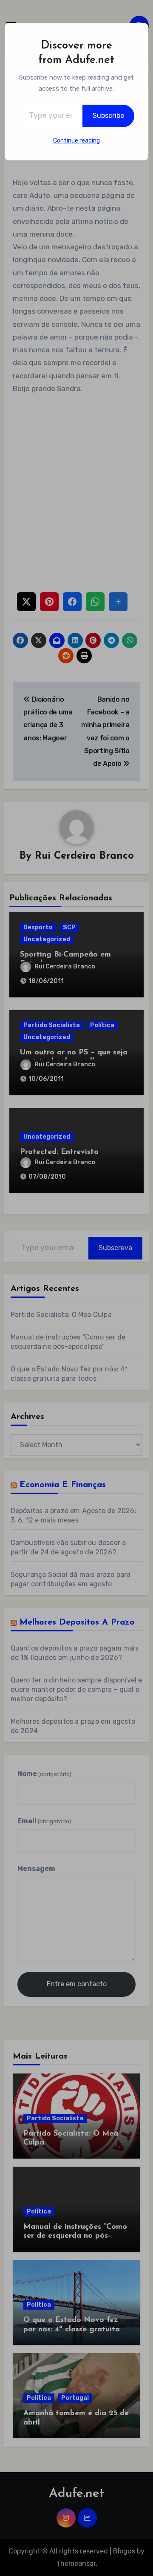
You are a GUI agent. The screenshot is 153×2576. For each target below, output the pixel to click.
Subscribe (108, 116)
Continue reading (76, 141)
